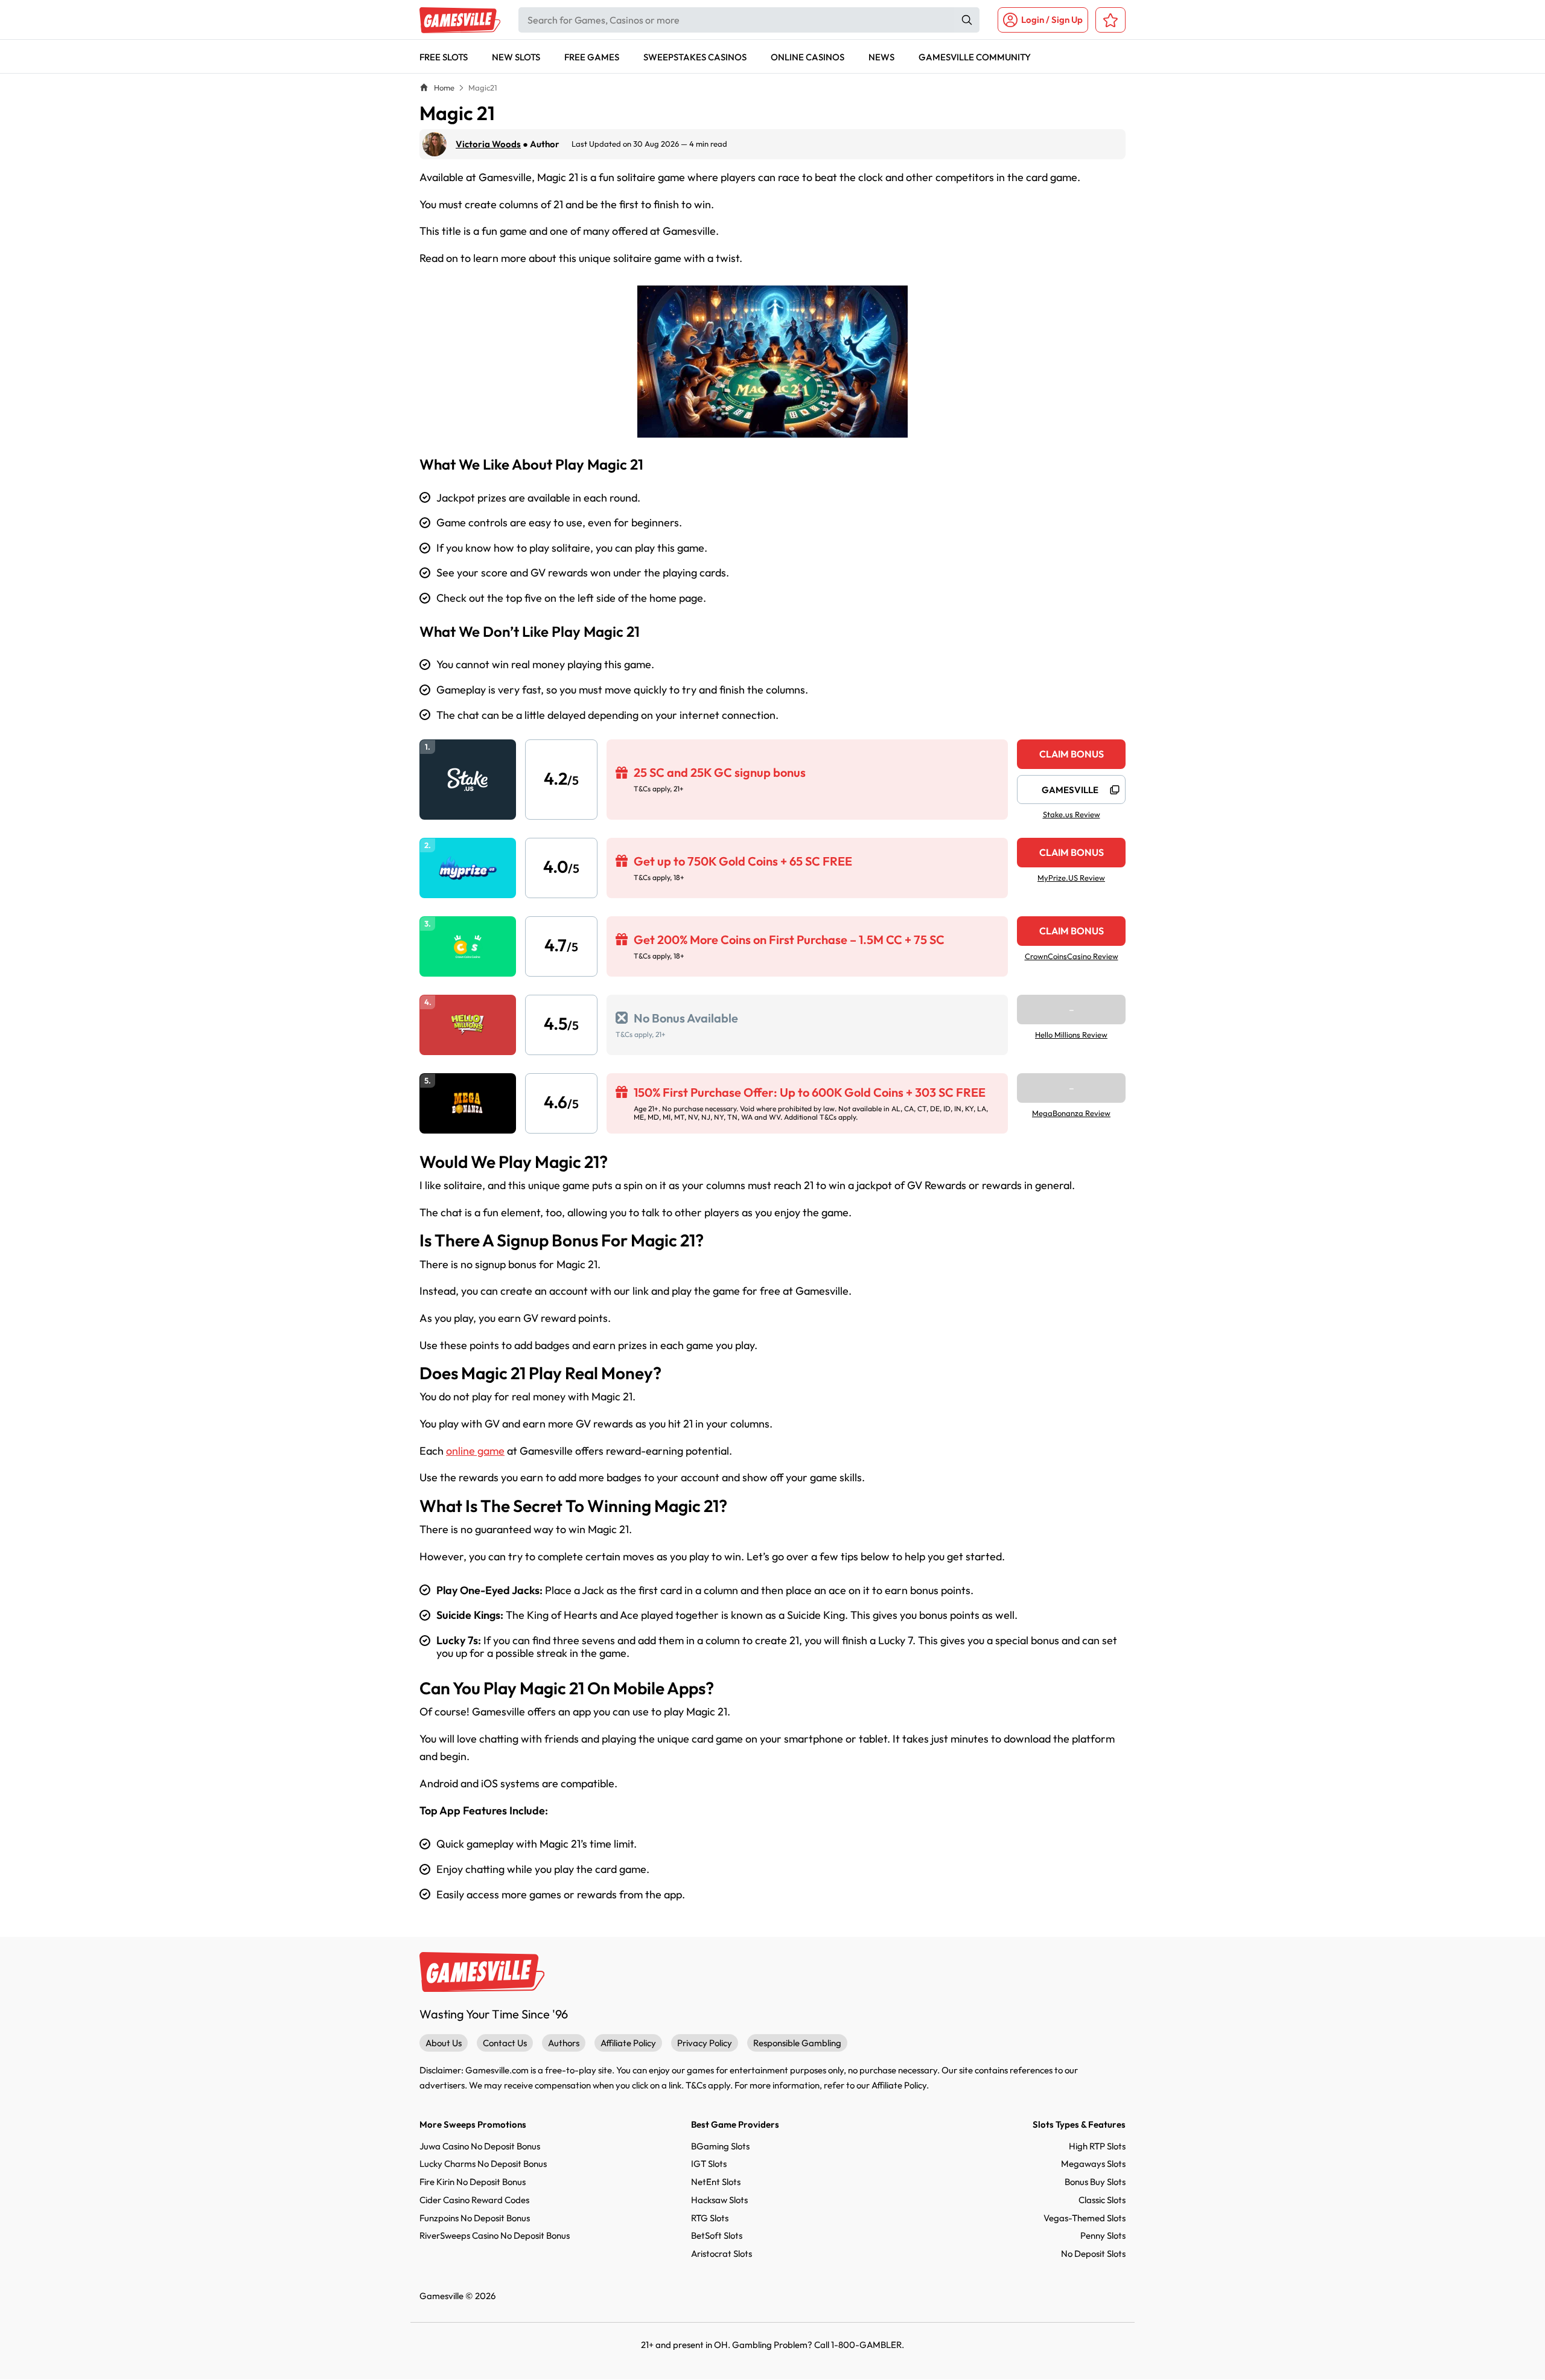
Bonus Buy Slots (1095, 2182)
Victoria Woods (488, 144)
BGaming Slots (720, 2146)
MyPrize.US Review (1071, 878)
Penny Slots (1103, 2235)
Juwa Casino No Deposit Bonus (480, 2146)
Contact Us (505, 2043)
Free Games (592, 57)
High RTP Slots (1097, 2146)
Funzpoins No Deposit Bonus (475, 2218)
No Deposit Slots (1093, 2254)
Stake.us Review (1072, 815)
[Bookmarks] (1110, 20)
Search (967, 20)
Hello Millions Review (1071, 1035)
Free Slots (444, 57)
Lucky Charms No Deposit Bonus (483, 2164)
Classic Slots (1102, 2200)
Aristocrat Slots (722, 2254)
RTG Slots (710, 2218)
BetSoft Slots (717, 2235)
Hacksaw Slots (719, 2200)
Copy (1115, 790)
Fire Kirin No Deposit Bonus (473, 2182)
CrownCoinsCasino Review (1072, 956)
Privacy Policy (705, 2043)
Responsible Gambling (797, 2043)
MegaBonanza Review (1071, 1113)
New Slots (516, 57)
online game (475, 1451)
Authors (564, 2043)
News (881, 57)
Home (444, 88)
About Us (444, 2043)
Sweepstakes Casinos (695, 57)
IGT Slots (709, 2164)
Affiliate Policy (628, 2043)
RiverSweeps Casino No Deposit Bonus (495, 2235)
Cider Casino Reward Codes (474, 2200)
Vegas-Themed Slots (1085, 2218)
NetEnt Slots (716, 2182)
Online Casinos (808, 57)
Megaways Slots (1093, 2164)
